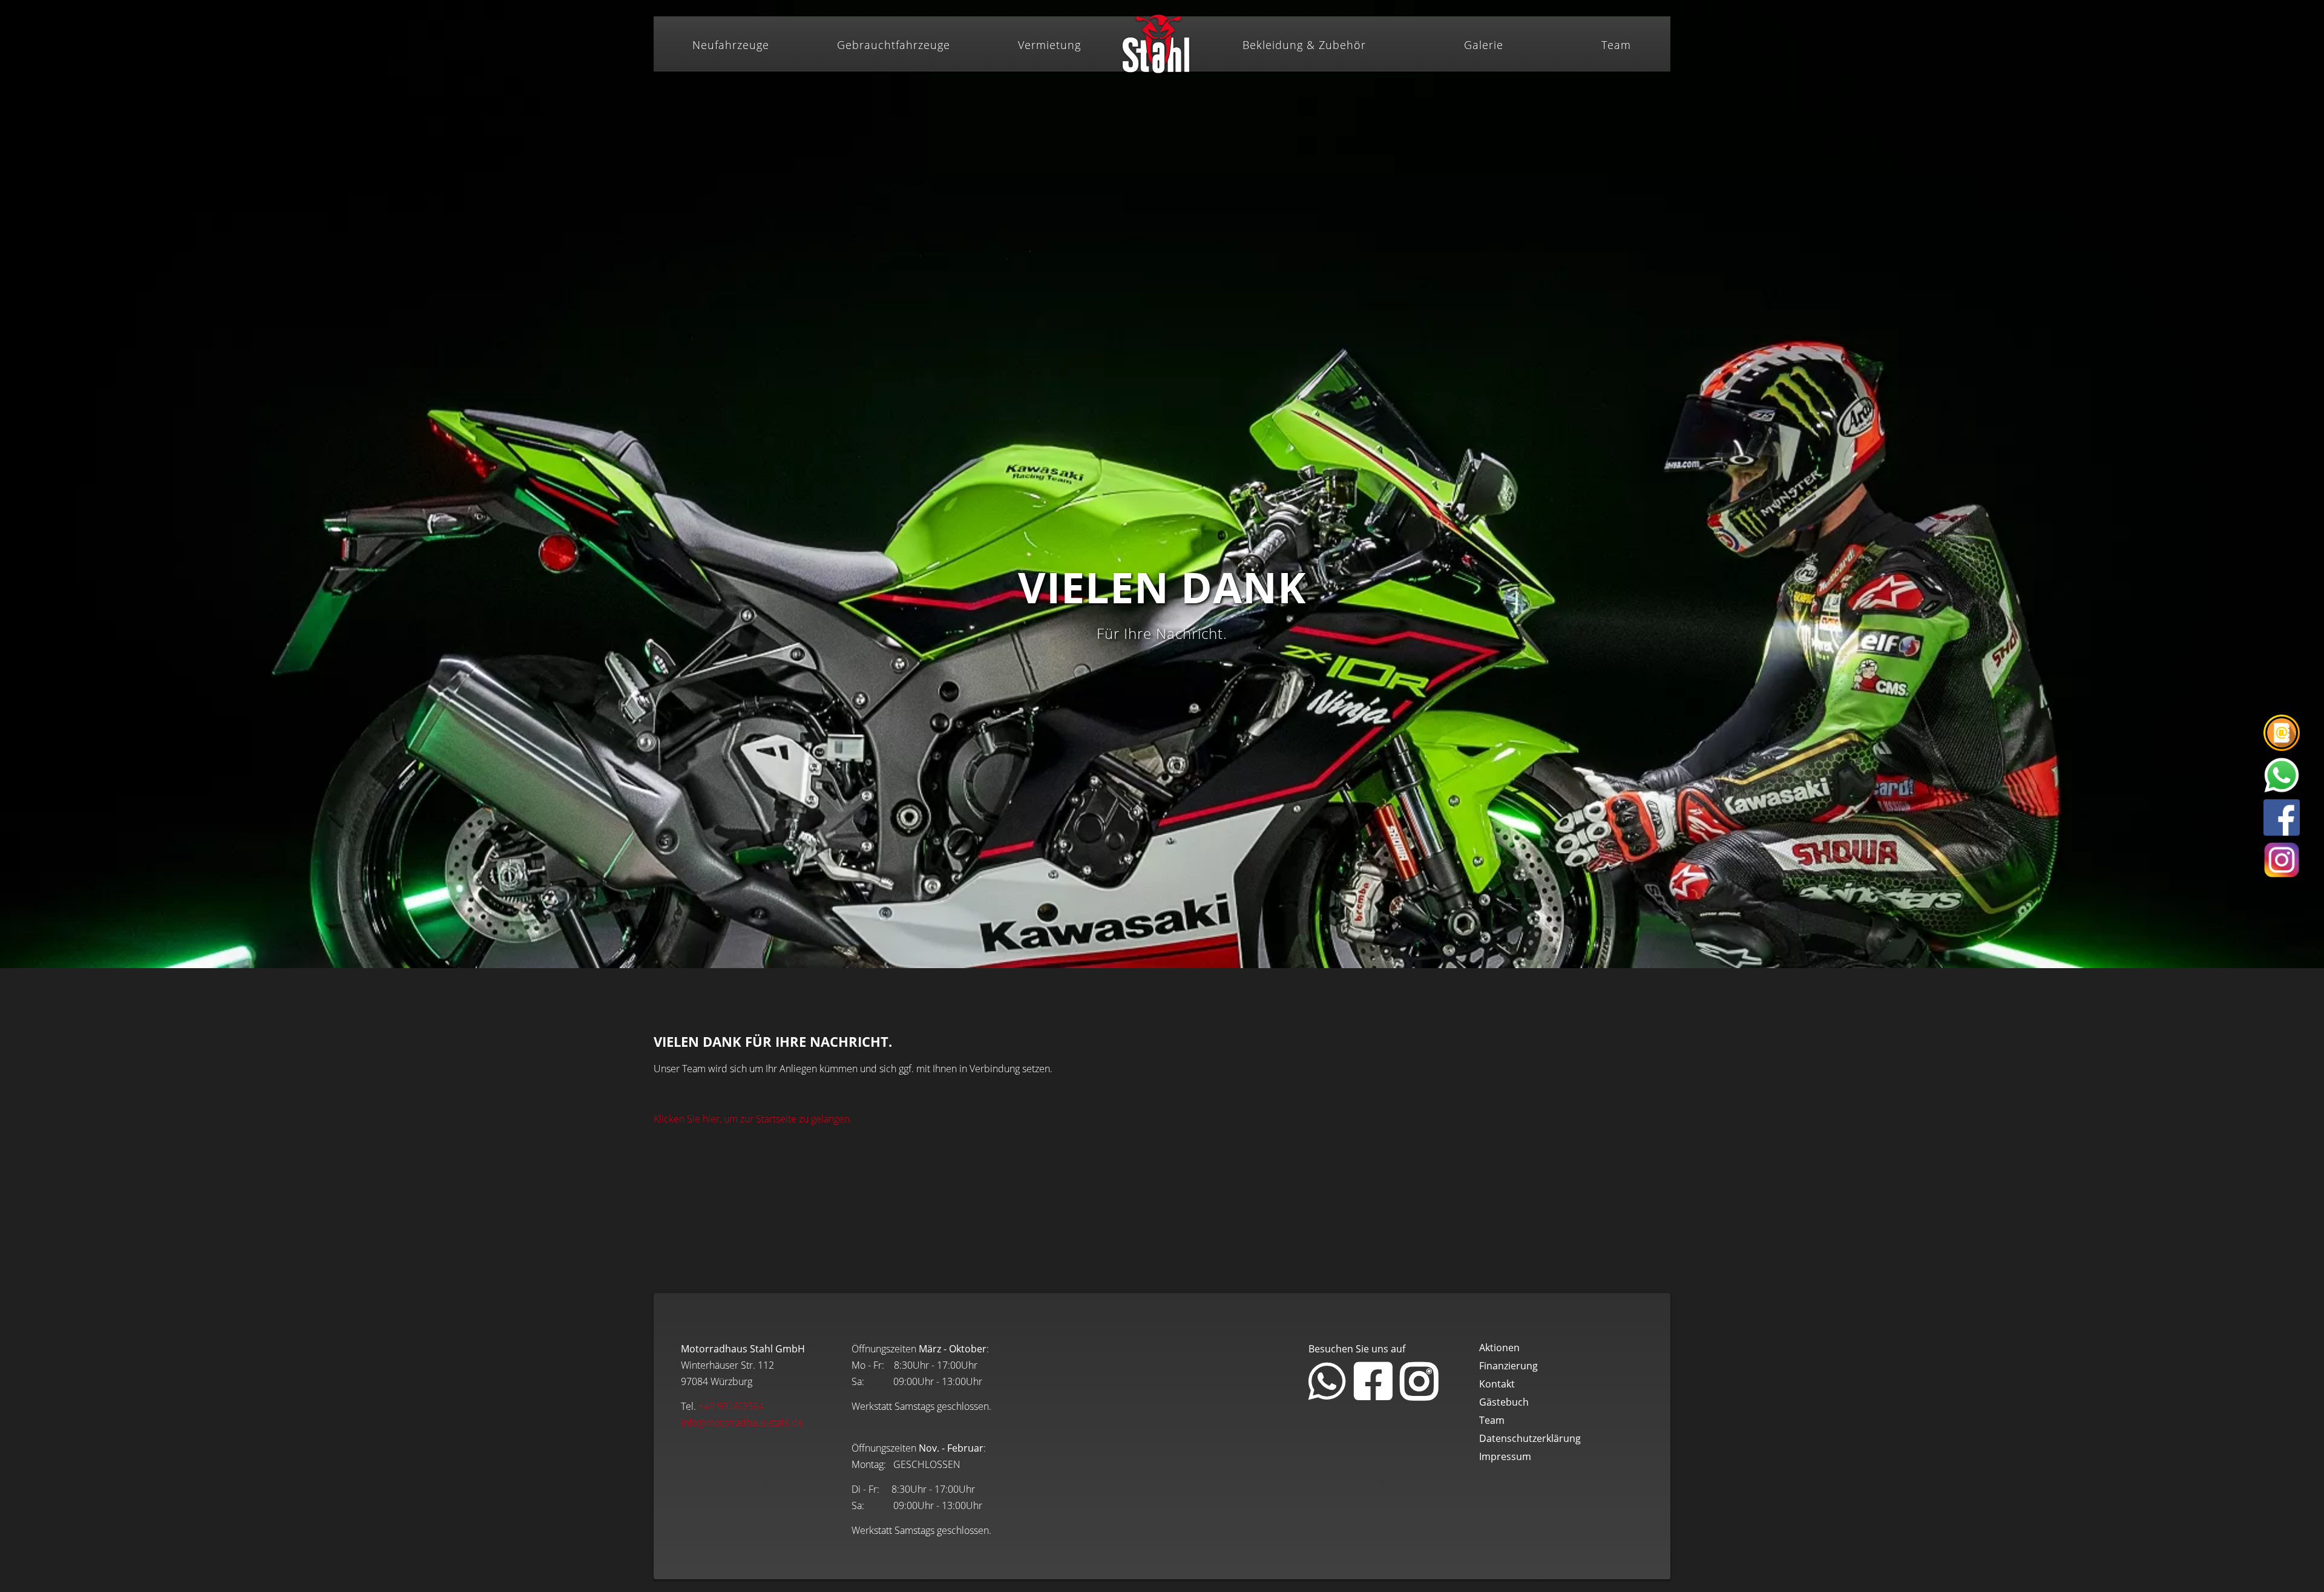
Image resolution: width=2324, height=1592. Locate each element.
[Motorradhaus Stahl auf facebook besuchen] (1373, 1394)
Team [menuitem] (1616, 45)
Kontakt (1497, 1384)
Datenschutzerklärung (1530, 1438)
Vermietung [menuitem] (1049, 45)
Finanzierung (1508, 1366)
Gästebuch (1504, 1402)
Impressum (1505, 1456)
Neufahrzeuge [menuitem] (731, 45)
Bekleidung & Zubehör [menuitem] (1304, 45)
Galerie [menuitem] (1484, 45)
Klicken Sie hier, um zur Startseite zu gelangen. (753, 1119)
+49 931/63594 (731, 1406)
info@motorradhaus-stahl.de (742, 1423)
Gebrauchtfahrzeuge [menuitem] (894, 45)
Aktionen (1499, 1348)
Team (1492, 1420)
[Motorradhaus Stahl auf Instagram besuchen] (1419, 1394)
